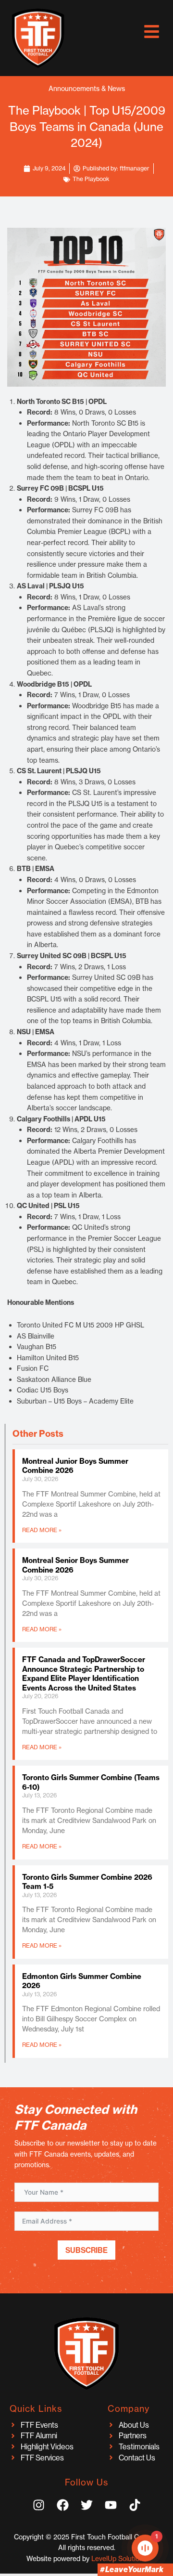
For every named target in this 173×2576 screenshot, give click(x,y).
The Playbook (91, 179)
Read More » (42, 1530)
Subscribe (86, 2250)
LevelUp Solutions (119, 2559)
